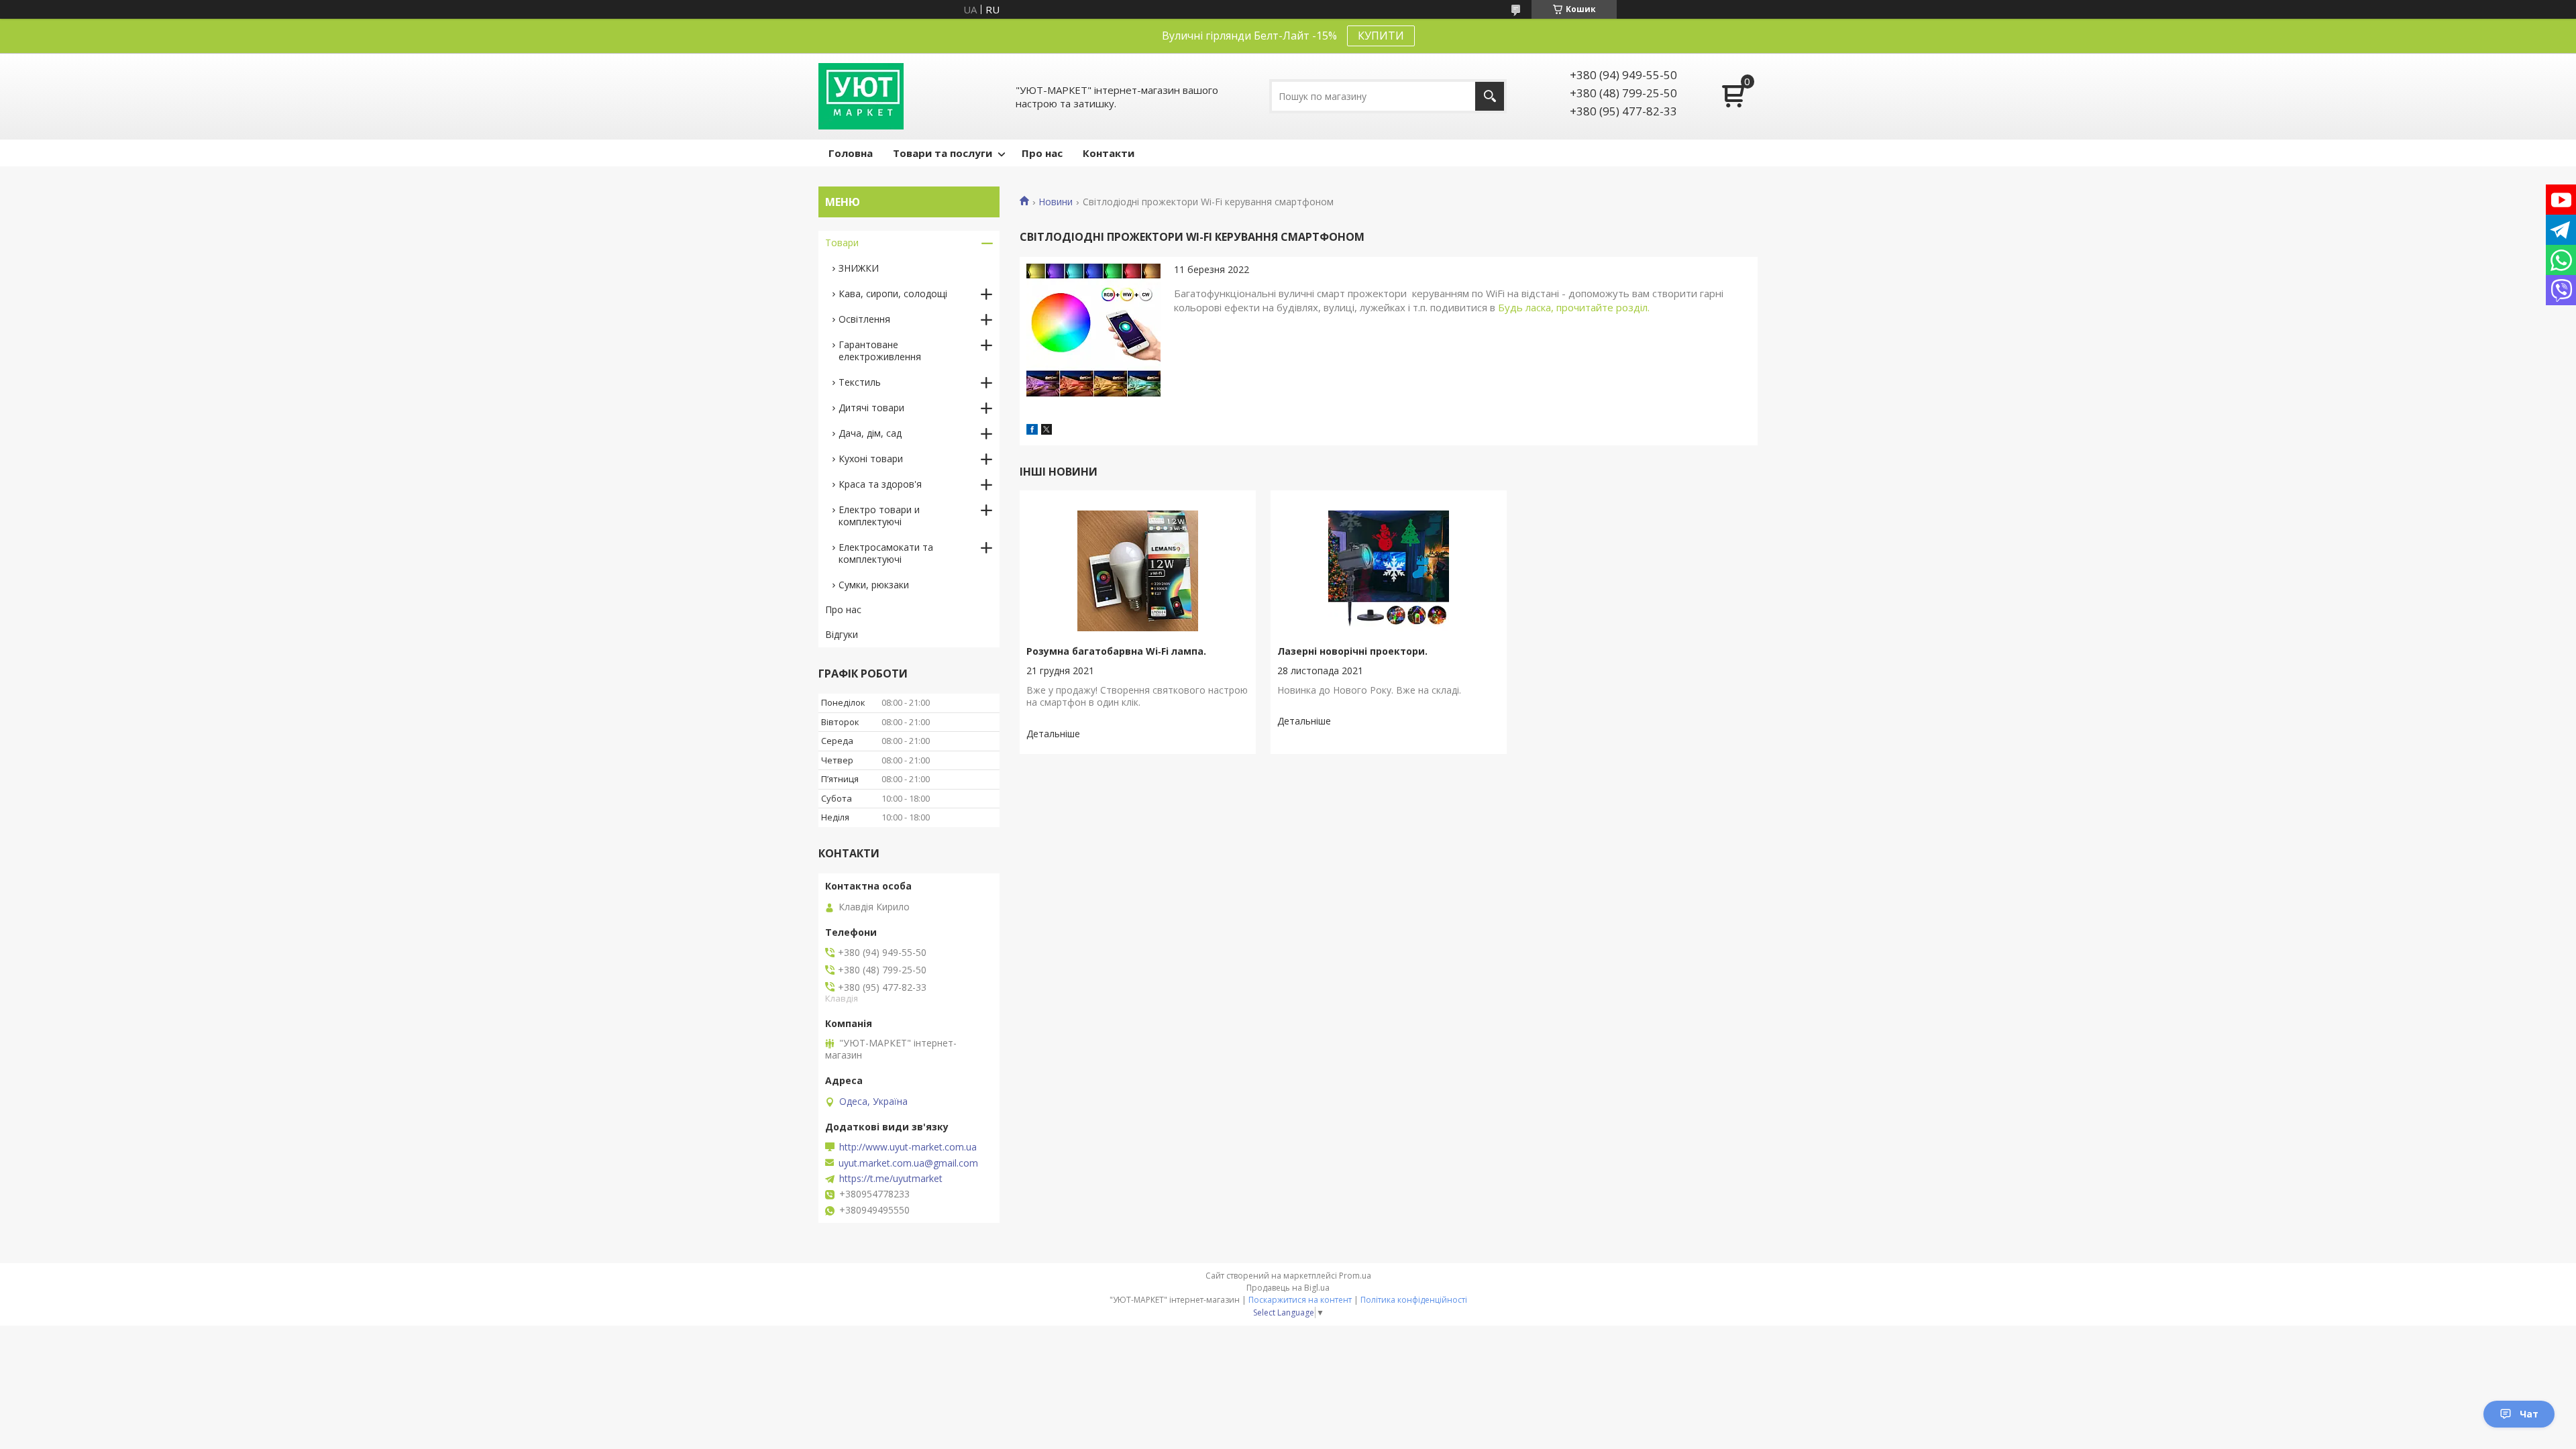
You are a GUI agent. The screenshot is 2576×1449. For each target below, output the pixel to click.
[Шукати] (1490, 96)
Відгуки (842, 634)
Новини (1056, 202)
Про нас (1042, 153)
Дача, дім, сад (870, 433)
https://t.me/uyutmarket (891, 1179)
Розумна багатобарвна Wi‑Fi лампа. (1116, 651)
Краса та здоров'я (880, 484)
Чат (2529, 1414)
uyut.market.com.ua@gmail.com (908, 1163)
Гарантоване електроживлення (880, 351)
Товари (842, 243)
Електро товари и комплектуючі (879, 516)
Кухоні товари (871, 459)
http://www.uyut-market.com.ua (908, 1147)
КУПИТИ (1381, 36)
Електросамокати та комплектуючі (886, 553)
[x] (1046, 431)
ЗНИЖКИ (859, 268)
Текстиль (860, 382)
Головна (851, 153)
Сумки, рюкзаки (874, 585)
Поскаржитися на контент (1300, 1300)
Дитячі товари (871, 408)
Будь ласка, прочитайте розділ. (1574, 307)
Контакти (1109, 153)
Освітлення (864, 319)
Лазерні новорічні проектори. (1352, 651)
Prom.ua (1355, 1276)
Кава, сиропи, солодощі (893, 293)
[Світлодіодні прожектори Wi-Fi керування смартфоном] (1093, 331)
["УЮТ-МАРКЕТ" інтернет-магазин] (861, 96)
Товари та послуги (943, 153)
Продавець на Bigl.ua (1288, 1288)
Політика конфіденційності (1414, 1300)
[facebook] (1032, 431)
